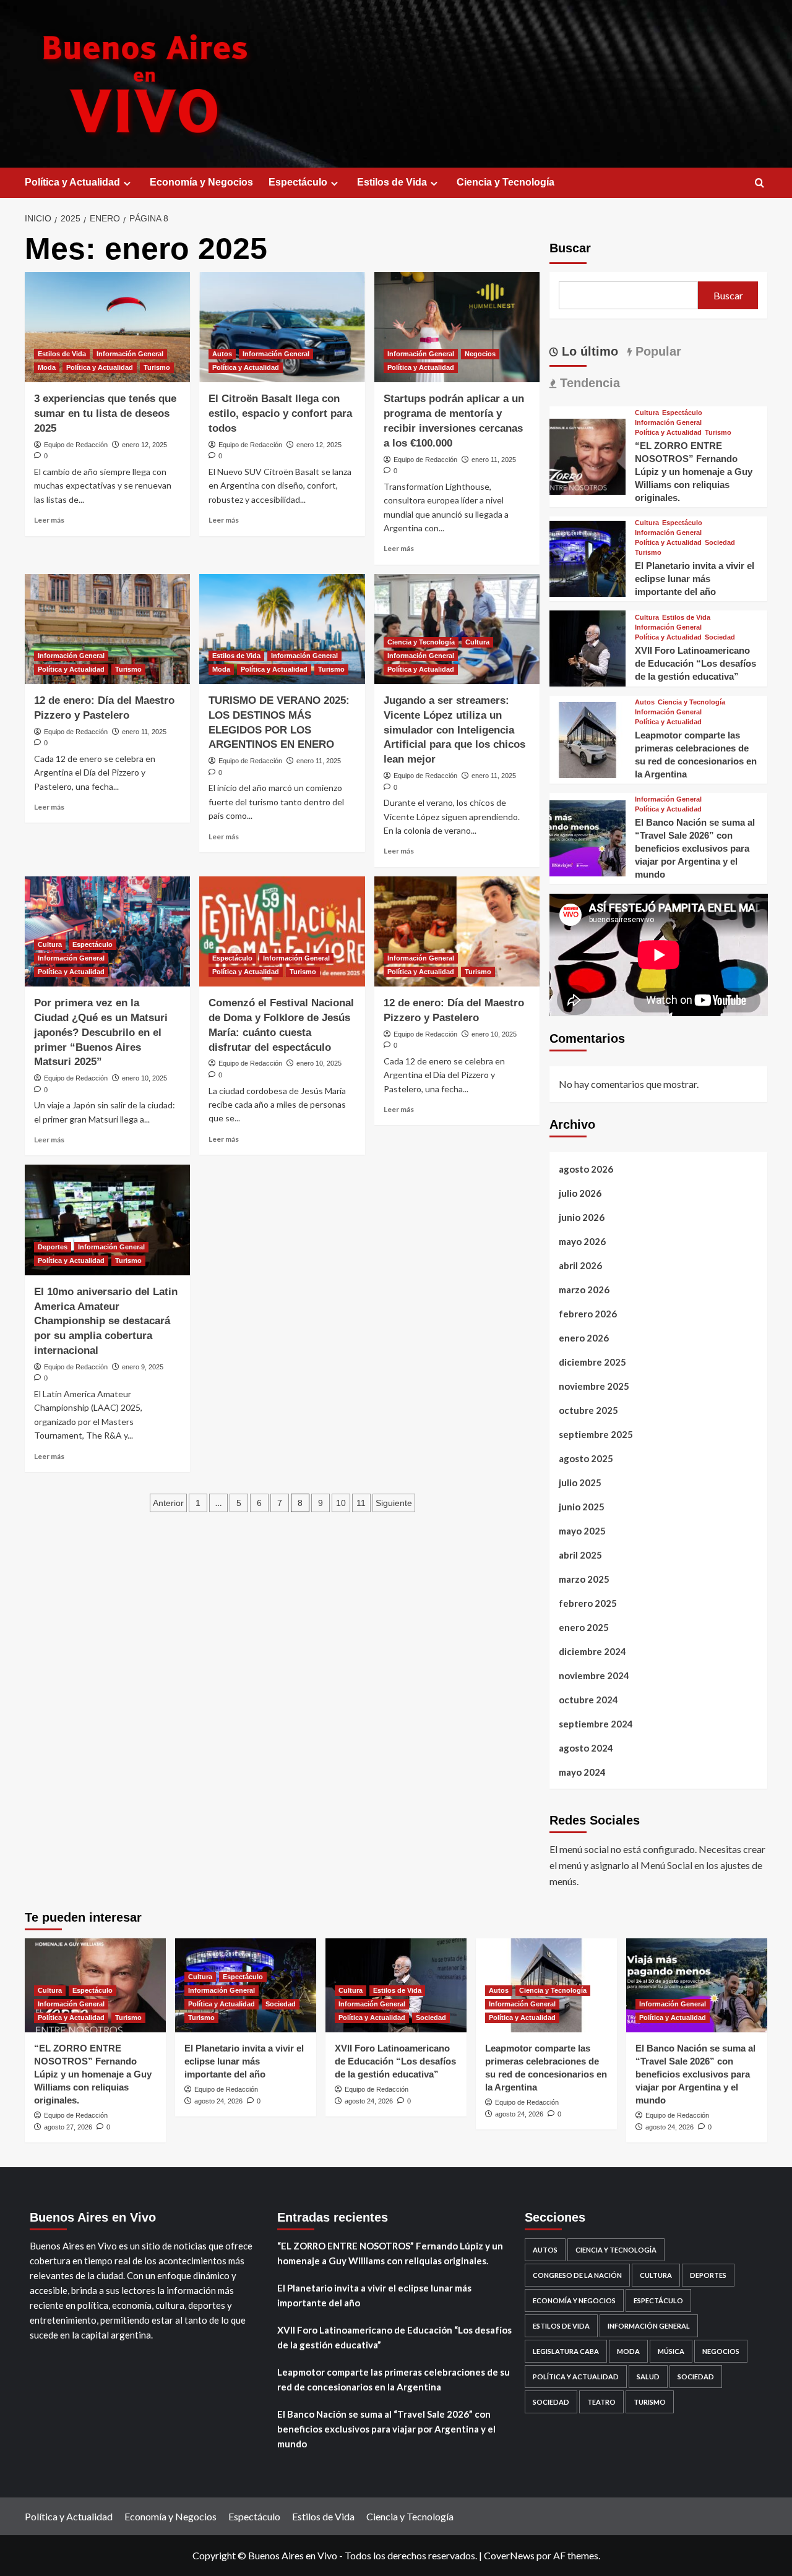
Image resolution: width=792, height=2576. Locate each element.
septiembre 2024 (596, 1724)
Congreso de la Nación (577, 2275)
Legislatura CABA (566, 2351)
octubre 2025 (588, 1411)
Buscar (570, 248)
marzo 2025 (584, 1580)
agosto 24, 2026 (218, 2101)
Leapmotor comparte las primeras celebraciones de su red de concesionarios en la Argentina (394, 2379)
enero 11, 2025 (494, 460)
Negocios (480, 354)
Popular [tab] (656, 351)
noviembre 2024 (594, 1676)
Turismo (157, 367)
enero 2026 (584, 1338)
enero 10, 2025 (144, 1078)
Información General (130, 354)
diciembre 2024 (592, 1652)
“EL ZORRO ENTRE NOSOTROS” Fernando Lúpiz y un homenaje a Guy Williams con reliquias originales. (694, 472)
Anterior (168, 1503)
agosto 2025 (586, 1459)
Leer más (49, 520)
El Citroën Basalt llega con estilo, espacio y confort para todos (280, 413)
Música (671, 2351)
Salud (648, 2377)
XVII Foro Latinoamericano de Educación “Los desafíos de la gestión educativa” (695, 663)
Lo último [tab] (588, 351)
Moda (47, 367)
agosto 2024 (586, 1748)
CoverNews (509, 2555)
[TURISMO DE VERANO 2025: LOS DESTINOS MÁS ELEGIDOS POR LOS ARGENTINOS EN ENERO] (282, 629)
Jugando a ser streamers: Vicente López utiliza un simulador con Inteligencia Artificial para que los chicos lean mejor (454, 730)
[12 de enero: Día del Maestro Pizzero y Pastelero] (107, 629)
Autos (222, 354)
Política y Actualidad (72, 182)
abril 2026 (580, 1266)
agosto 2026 (586, 1170)
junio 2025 (582, 1507)
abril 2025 (580, 1555)
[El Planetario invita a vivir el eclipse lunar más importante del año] (588, 558)
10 (341, 1503)
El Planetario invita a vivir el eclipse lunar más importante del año (695, 579)
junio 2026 (582, 1218)
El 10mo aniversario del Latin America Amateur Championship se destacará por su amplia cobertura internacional (106, 1321)
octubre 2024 (588, 1700)
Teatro (601, 2402)
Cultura (477, 642)
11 (361, 1503)
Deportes (53, 1247)
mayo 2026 (582, 1242)
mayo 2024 (582, 1773)
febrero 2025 (588, 1604)
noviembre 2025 (594, 1387)
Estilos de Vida (392, 182)
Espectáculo (298, 182)
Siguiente (394, 1503)
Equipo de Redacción (76, 445)
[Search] (760, 183)
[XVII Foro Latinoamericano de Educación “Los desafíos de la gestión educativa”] (588, 647)
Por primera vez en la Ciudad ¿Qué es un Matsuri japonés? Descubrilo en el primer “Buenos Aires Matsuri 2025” (101, 1032)
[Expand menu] (127, 183)
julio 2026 (580, 1194)
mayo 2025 (582, 1531)
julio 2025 (580, 1483)
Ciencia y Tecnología (506, 182)
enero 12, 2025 (144, 445)
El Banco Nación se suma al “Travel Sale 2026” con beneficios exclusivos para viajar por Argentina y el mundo (695, 849)
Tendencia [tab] (588, 383)
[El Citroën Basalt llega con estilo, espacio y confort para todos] (282, 327)
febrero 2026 (588, 1314)
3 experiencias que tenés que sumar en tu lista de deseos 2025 (105, 413)
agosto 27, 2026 (68, 2127)
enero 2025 (584, 1628)
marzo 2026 (584, 1290)
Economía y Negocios (201, 182)
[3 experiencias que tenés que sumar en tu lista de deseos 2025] (107, 327)
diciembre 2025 (592, 1363)
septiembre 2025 (596, 1435)
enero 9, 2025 (143, 1367)
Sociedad (720, 543)
